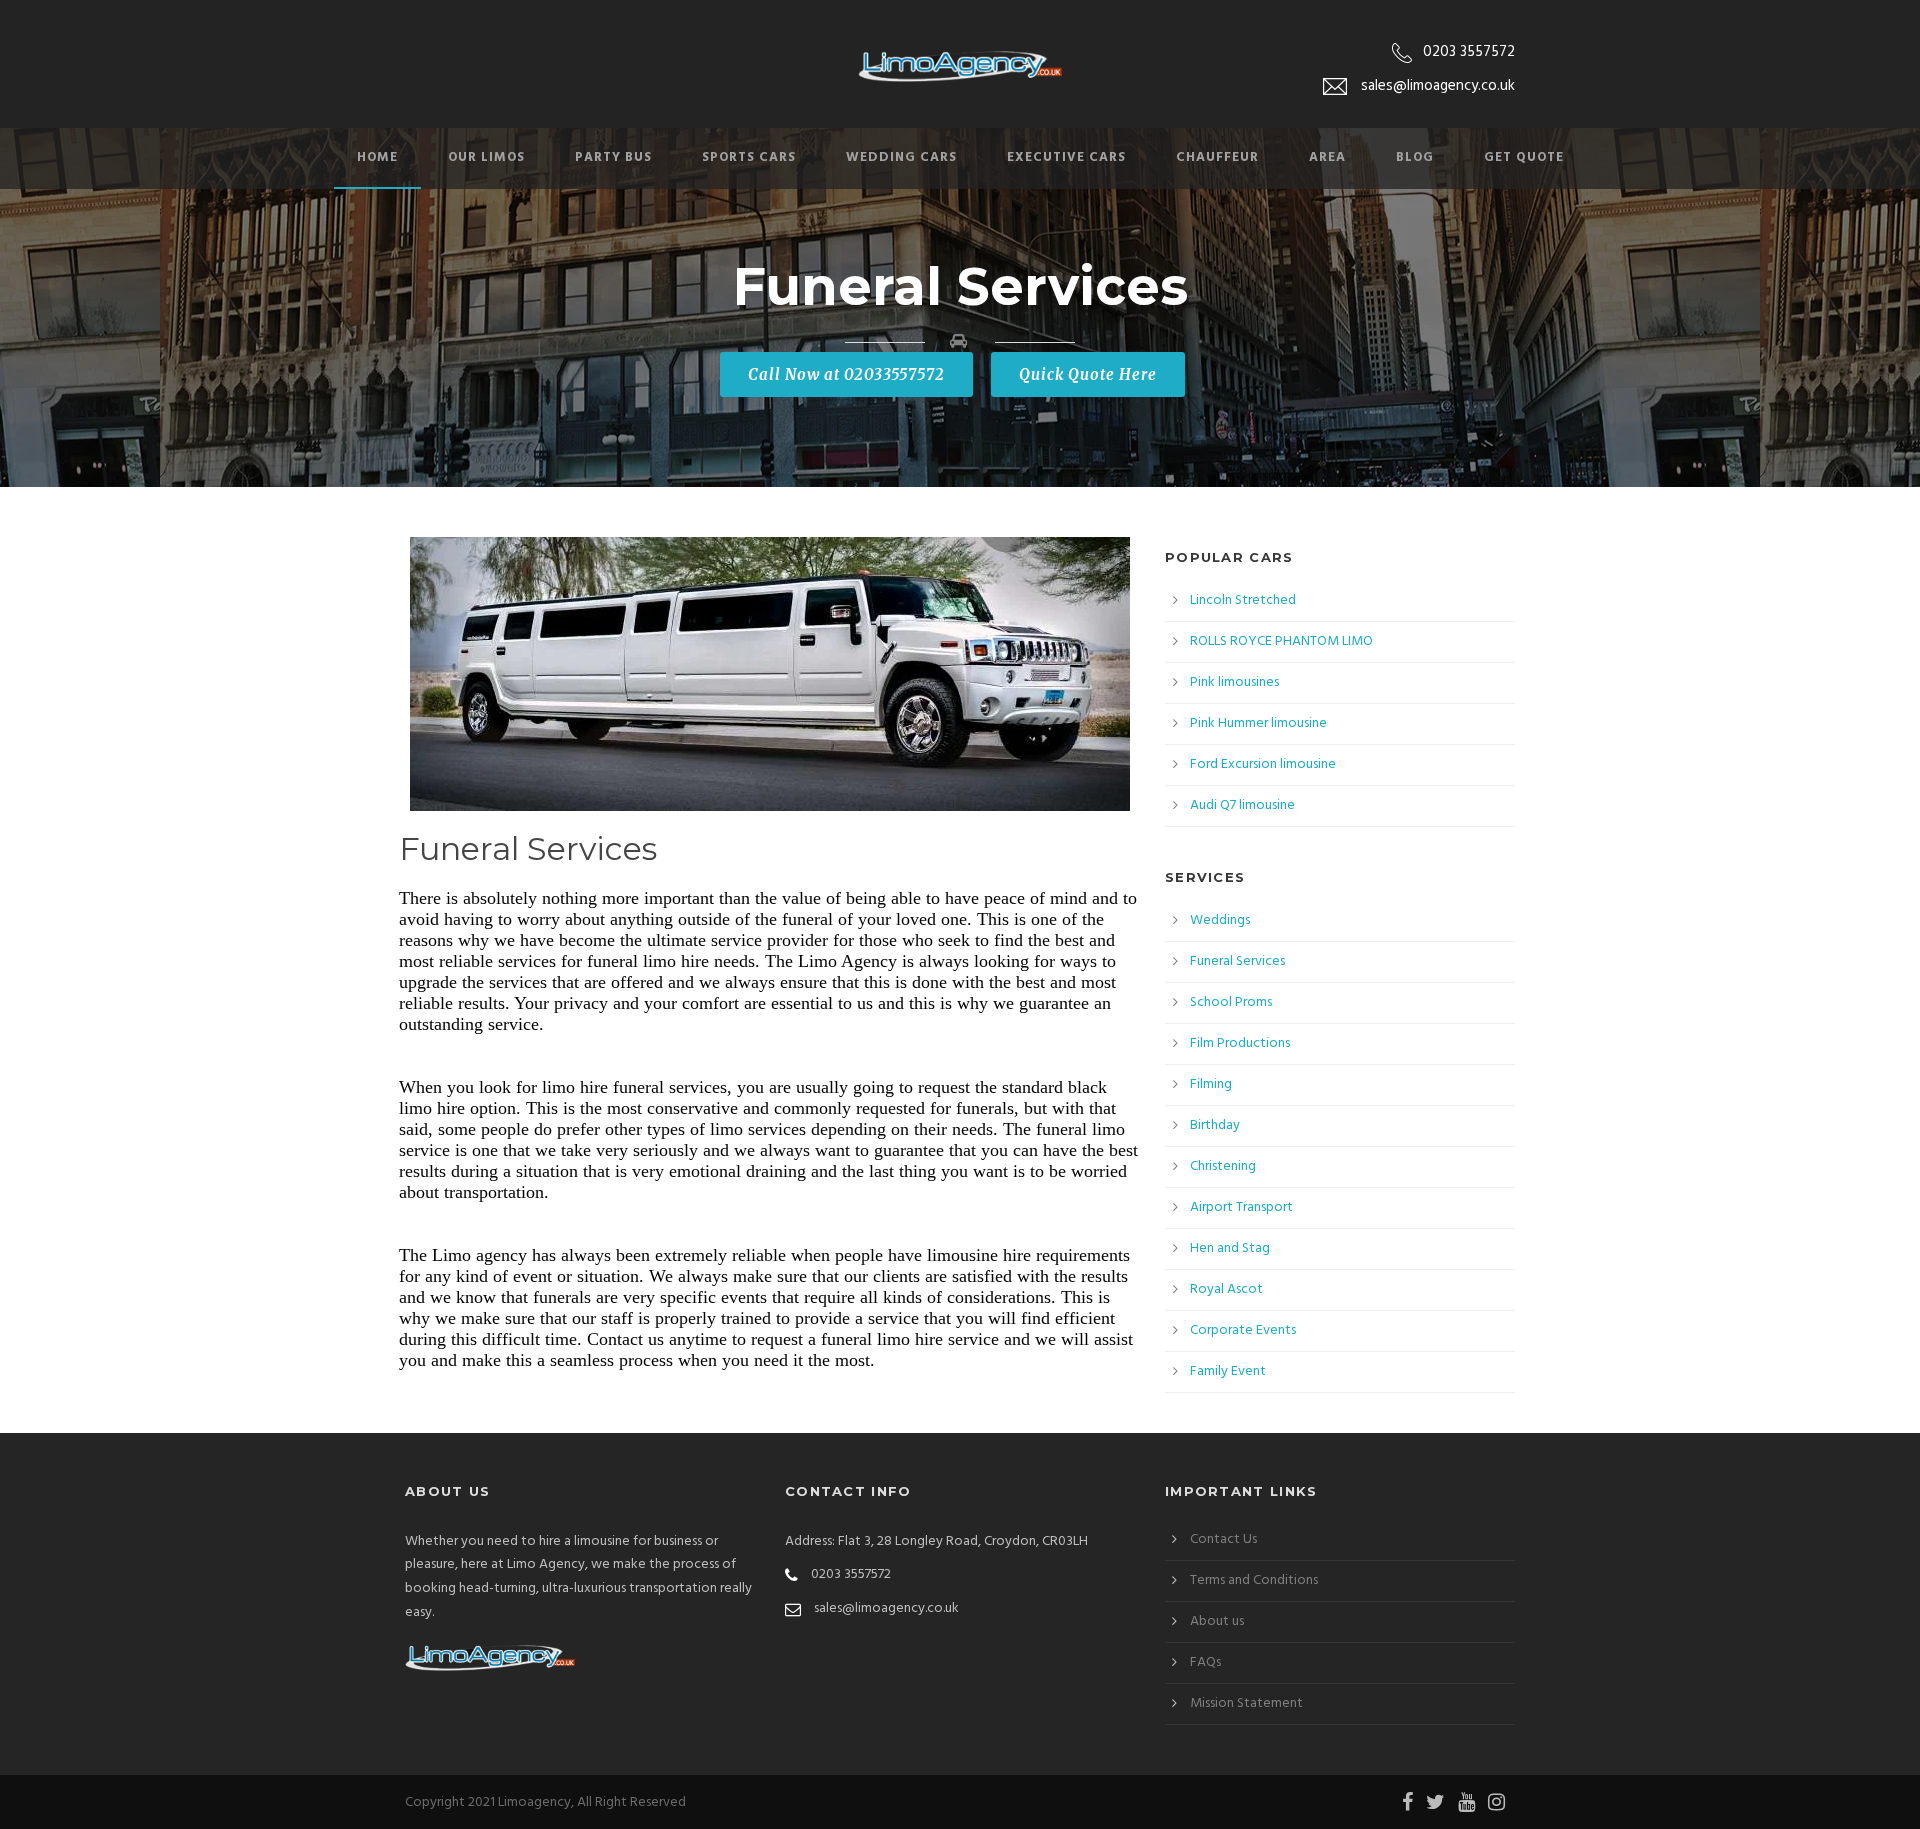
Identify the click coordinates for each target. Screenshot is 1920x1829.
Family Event (1228, 1371)
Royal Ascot (1226, 1289)
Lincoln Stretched (1243, 600)
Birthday (1215, 1125)
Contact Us (1223, 1539)
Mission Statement (1246, 1703)
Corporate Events (1243, 1330)
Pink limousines (1234, 682)
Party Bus (613, 157)
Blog (1415, 157)
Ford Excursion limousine (1263, 764)
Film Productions (1240, 1043)
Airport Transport (1241, 1207)
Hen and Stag (1230, 1248)
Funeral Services (1237, 961)
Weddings (1220, 920)
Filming (1211, 1084)
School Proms (1231, 1002)
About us (1217, 1621)
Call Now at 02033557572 (846, 374)
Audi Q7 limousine (1242, 805)
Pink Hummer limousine (1258, 723)
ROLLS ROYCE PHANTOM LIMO (1281, 641)
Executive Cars (1066, 157)
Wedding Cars (901, 157)
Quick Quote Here (1088, 374)
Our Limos (486, 157)
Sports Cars (749, 157)
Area (1327, 157)
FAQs (1205, 1662)
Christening (1223, 1166)
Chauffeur (1217, 157)
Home (377, 157)
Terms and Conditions (1254, 1580)
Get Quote (1524, 157)
